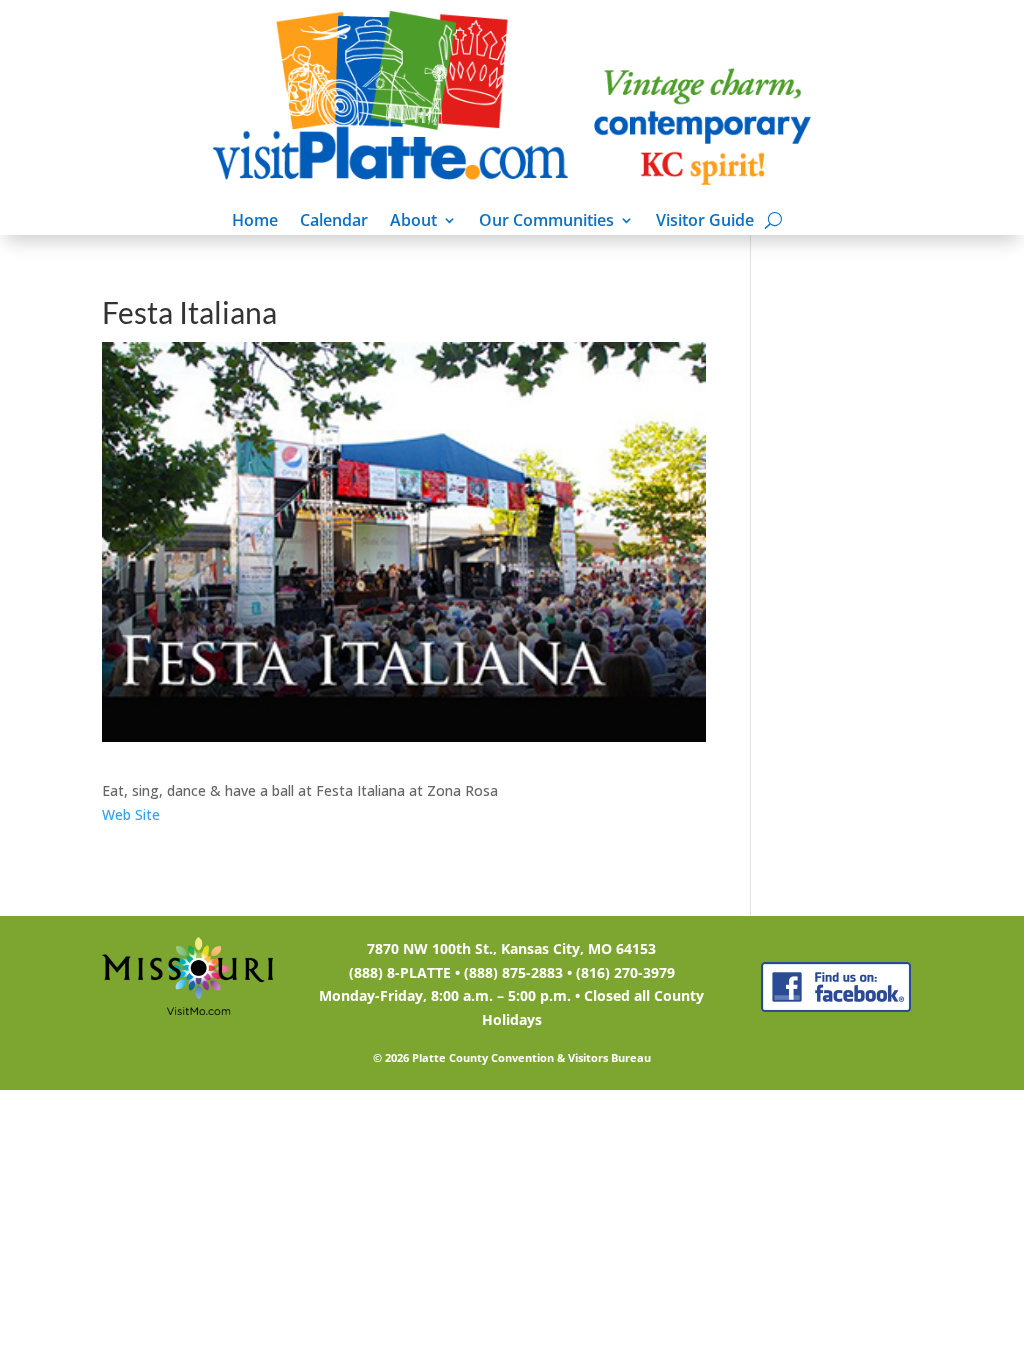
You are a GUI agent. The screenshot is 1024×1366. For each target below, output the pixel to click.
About (413, 222)
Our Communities (546, 222)
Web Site (131, 814)
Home (255, 222)
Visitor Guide (705, 222)
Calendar (334, 222)
